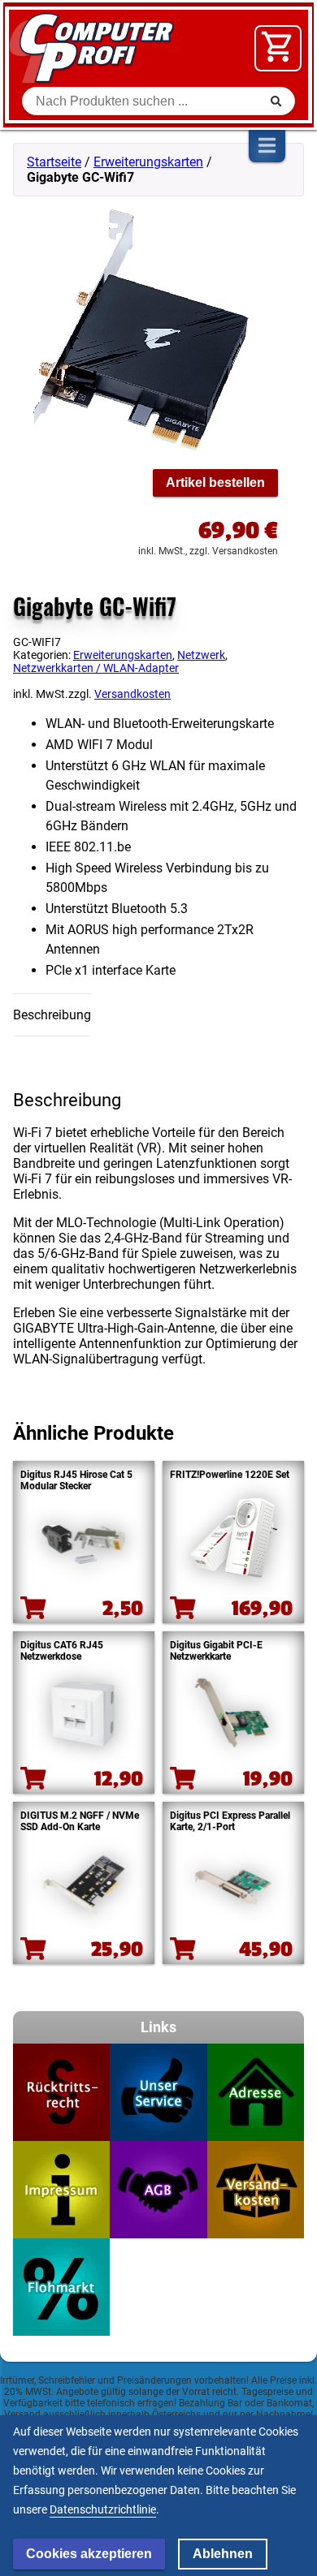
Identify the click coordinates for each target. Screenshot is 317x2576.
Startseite (54, 162)
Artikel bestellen (215, 482)
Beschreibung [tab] (52, 1015)
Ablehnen (223, 2554)
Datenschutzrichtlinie (103, 2509)
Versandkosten (132, 694)
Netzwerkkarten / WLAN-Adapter (96, 668)
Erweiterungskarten (148, 162)
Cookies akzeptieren (89, 2554)
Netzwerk (201, 655)
